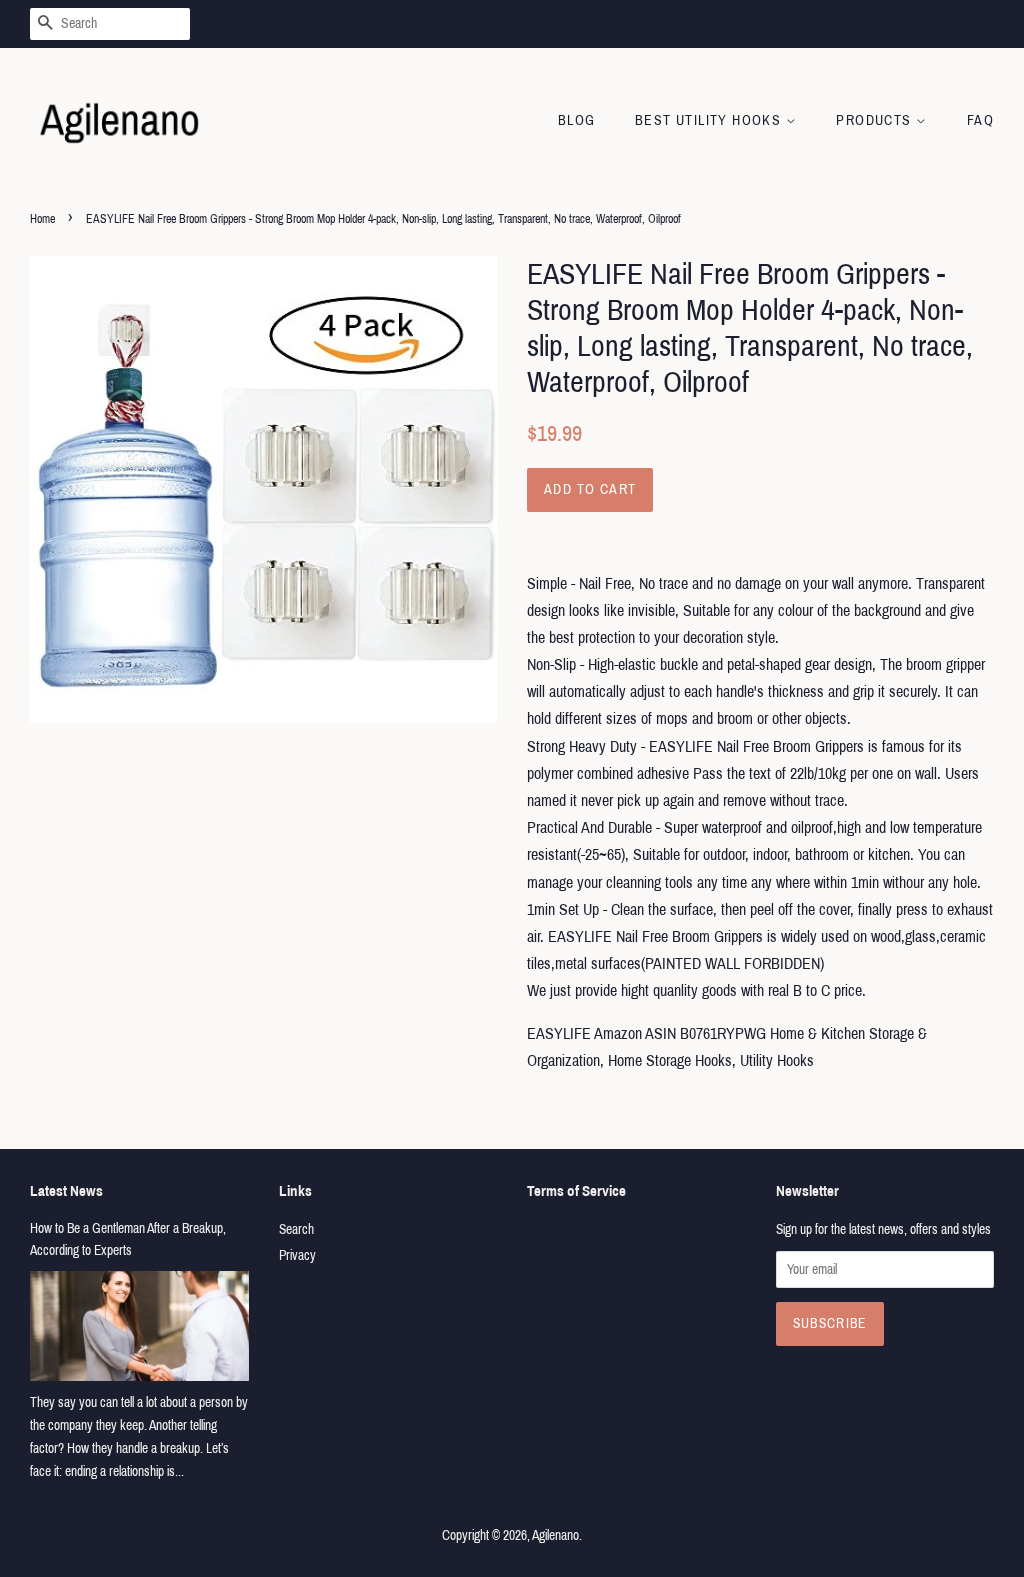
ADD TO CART (590, 489)
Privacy (297, 1255)
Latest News (66, 1191)
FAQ (980, 120)
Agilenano (555, 1535)
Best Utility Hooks (710, 120)
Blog (577, 120)
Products (876, 120)
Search (296, 1229)
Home (42, 219)
